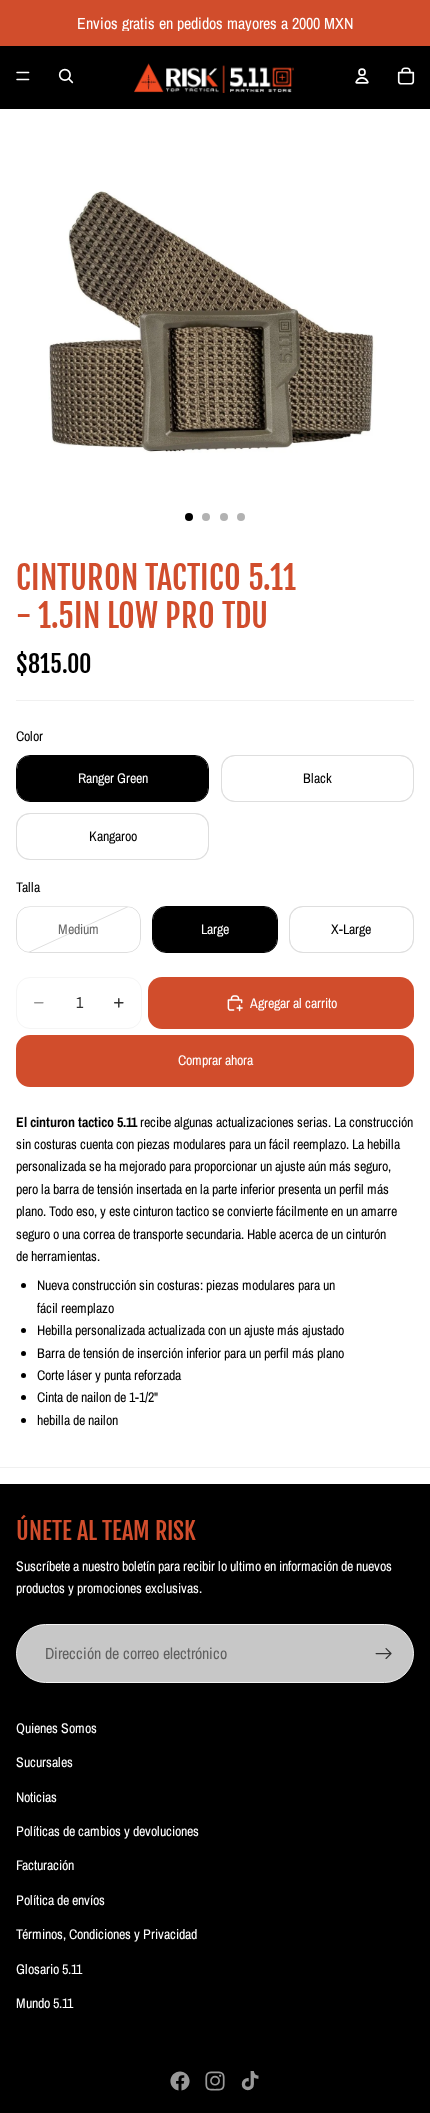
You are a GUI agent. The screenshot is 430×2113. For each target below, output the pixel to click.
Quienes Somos (56, 1728)
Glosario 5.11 (49, 1969)
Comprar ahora (215, 1060)
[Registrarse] (384, 1654)
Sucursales (44, 1762)
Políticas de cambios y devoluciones (107, 1831)
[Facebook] (180, 2081)
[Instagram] (215, 2081)
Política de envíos (60, 1900)
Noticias (36, 1797)
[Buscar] (66, 76)
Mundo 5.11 (44, 2003)
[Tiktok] (250, 2081)
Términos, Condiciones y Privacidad (106, 1934)
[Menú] (23, 76)
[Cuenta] (362, 76)
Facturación (45, 1865)
